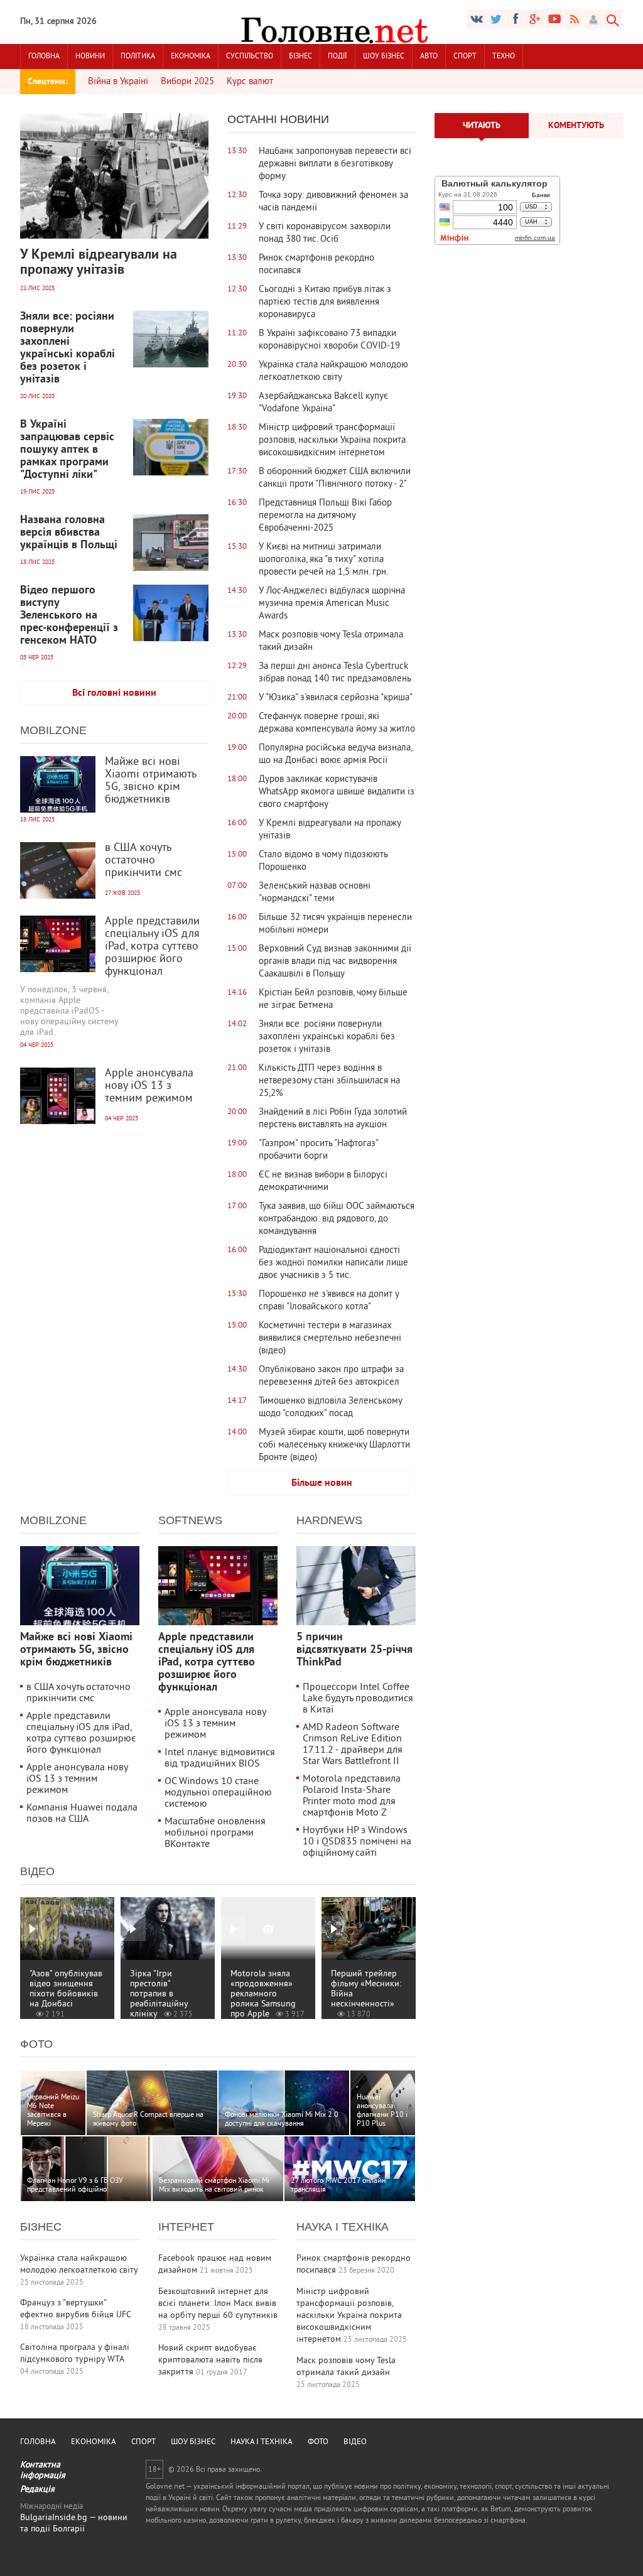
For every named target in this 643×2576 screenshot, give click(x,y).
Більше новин (322, 1483)
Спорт (143, 2442)
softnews (190, 1520)
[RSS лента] (574, 19)
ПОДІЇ (338, 57)
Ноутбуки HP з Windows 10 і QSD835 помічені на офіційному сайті (357, 1842)
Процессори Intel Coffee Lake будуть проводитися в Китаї (358, 1699)
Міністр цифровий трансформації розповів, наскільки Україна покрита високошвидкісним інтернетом (349, 2316)
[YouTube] (535, 19)
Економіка (191, 57)
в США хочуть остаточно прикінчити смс (78, 1693)
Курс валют (250, 82)
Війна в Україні (118, 82)
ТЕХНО (504, 57)
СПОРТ (465, 57)
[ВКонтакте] (477, 19)
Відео (37, 1871)
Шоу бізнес (384, 57)
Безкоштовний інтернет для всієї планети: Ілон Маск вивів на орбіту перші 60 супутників (218, 2304)
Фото (36, 2044)
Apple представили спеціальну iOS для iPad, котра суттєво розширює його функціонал (81, 1733)
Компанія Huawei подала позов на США (82, 1814)
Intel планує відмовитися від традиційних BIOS (220, 1758)
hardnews (329, 1520)
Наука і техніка (343, 2227)
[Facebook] (516, 19)
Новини (90, 57)
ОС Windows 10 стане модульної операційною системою (218, 1793)
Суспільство (250, 57)
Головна (44, 57)
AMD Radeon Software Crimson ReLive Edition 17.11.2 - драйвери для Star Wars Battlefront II (353, 1745)
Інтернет (186, 2227)
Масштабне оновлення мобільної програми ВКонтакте (215, 1833)
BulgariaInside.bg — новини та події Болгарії (74, 2524)
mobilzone (53, 730)
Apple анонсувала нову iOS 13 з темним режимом (77, 1779)
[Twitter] (496, 19)
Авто (429, 57)
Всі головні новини (114, 693)
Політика (138, 57)
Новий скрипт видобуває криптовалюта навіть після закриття (210, 2360)
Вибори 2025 (187, 82)
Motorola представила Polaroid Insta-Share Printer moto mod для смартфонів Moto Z (352, 1796)
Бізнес (300, 57)
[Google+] (554, 19)
